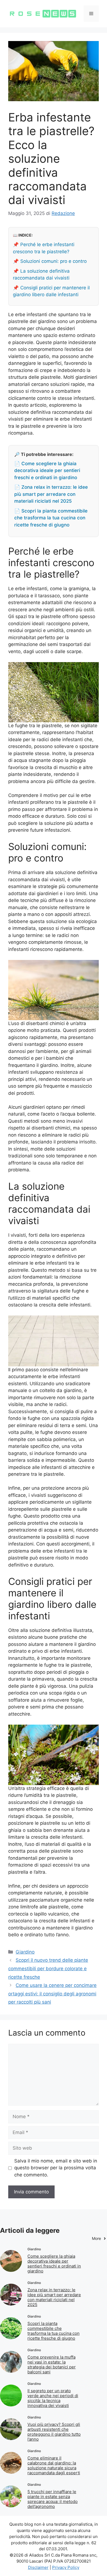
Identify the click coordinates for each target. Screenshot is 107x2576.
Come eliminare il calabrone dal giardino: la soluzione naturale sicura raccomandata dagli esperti (54, 2465)
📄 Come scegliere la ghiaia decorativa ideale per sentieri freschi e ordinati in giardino (47, 471)
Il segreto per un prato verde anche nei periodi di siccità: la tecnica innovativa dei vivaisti (53, 2398)
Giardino (25, 1952)
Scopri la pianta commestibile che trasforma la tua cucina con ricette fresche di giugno (54, 2331)
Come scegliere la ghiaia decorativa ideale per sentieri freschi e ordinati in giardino (54, 2264)
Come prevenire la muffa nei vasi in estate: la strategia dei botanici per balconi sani (52, 2364)
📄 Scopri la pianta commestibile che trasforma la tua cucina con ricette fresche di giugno (51, 518)
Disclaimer (38, 2567)
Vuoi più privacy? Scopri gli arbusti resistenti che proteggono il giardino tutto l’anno (54, 2432)
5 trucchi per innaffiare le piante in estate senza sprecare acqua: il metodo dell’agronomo (53, 2499)
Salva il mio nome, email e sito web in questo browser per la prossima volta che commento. (56, 2168)
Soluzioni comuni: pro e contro (54, 261)
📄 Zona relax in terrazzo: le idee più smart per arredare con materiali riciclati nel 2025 (51, 494)
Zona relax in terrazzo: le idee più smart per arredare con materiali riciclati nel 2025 (54, 2297)
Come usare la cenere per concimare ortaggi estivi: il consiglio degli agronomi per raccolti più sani (52, 1994)
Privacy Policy (66, 2567)
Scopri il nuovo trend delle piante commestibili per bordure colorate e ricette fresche (48, 1968)
